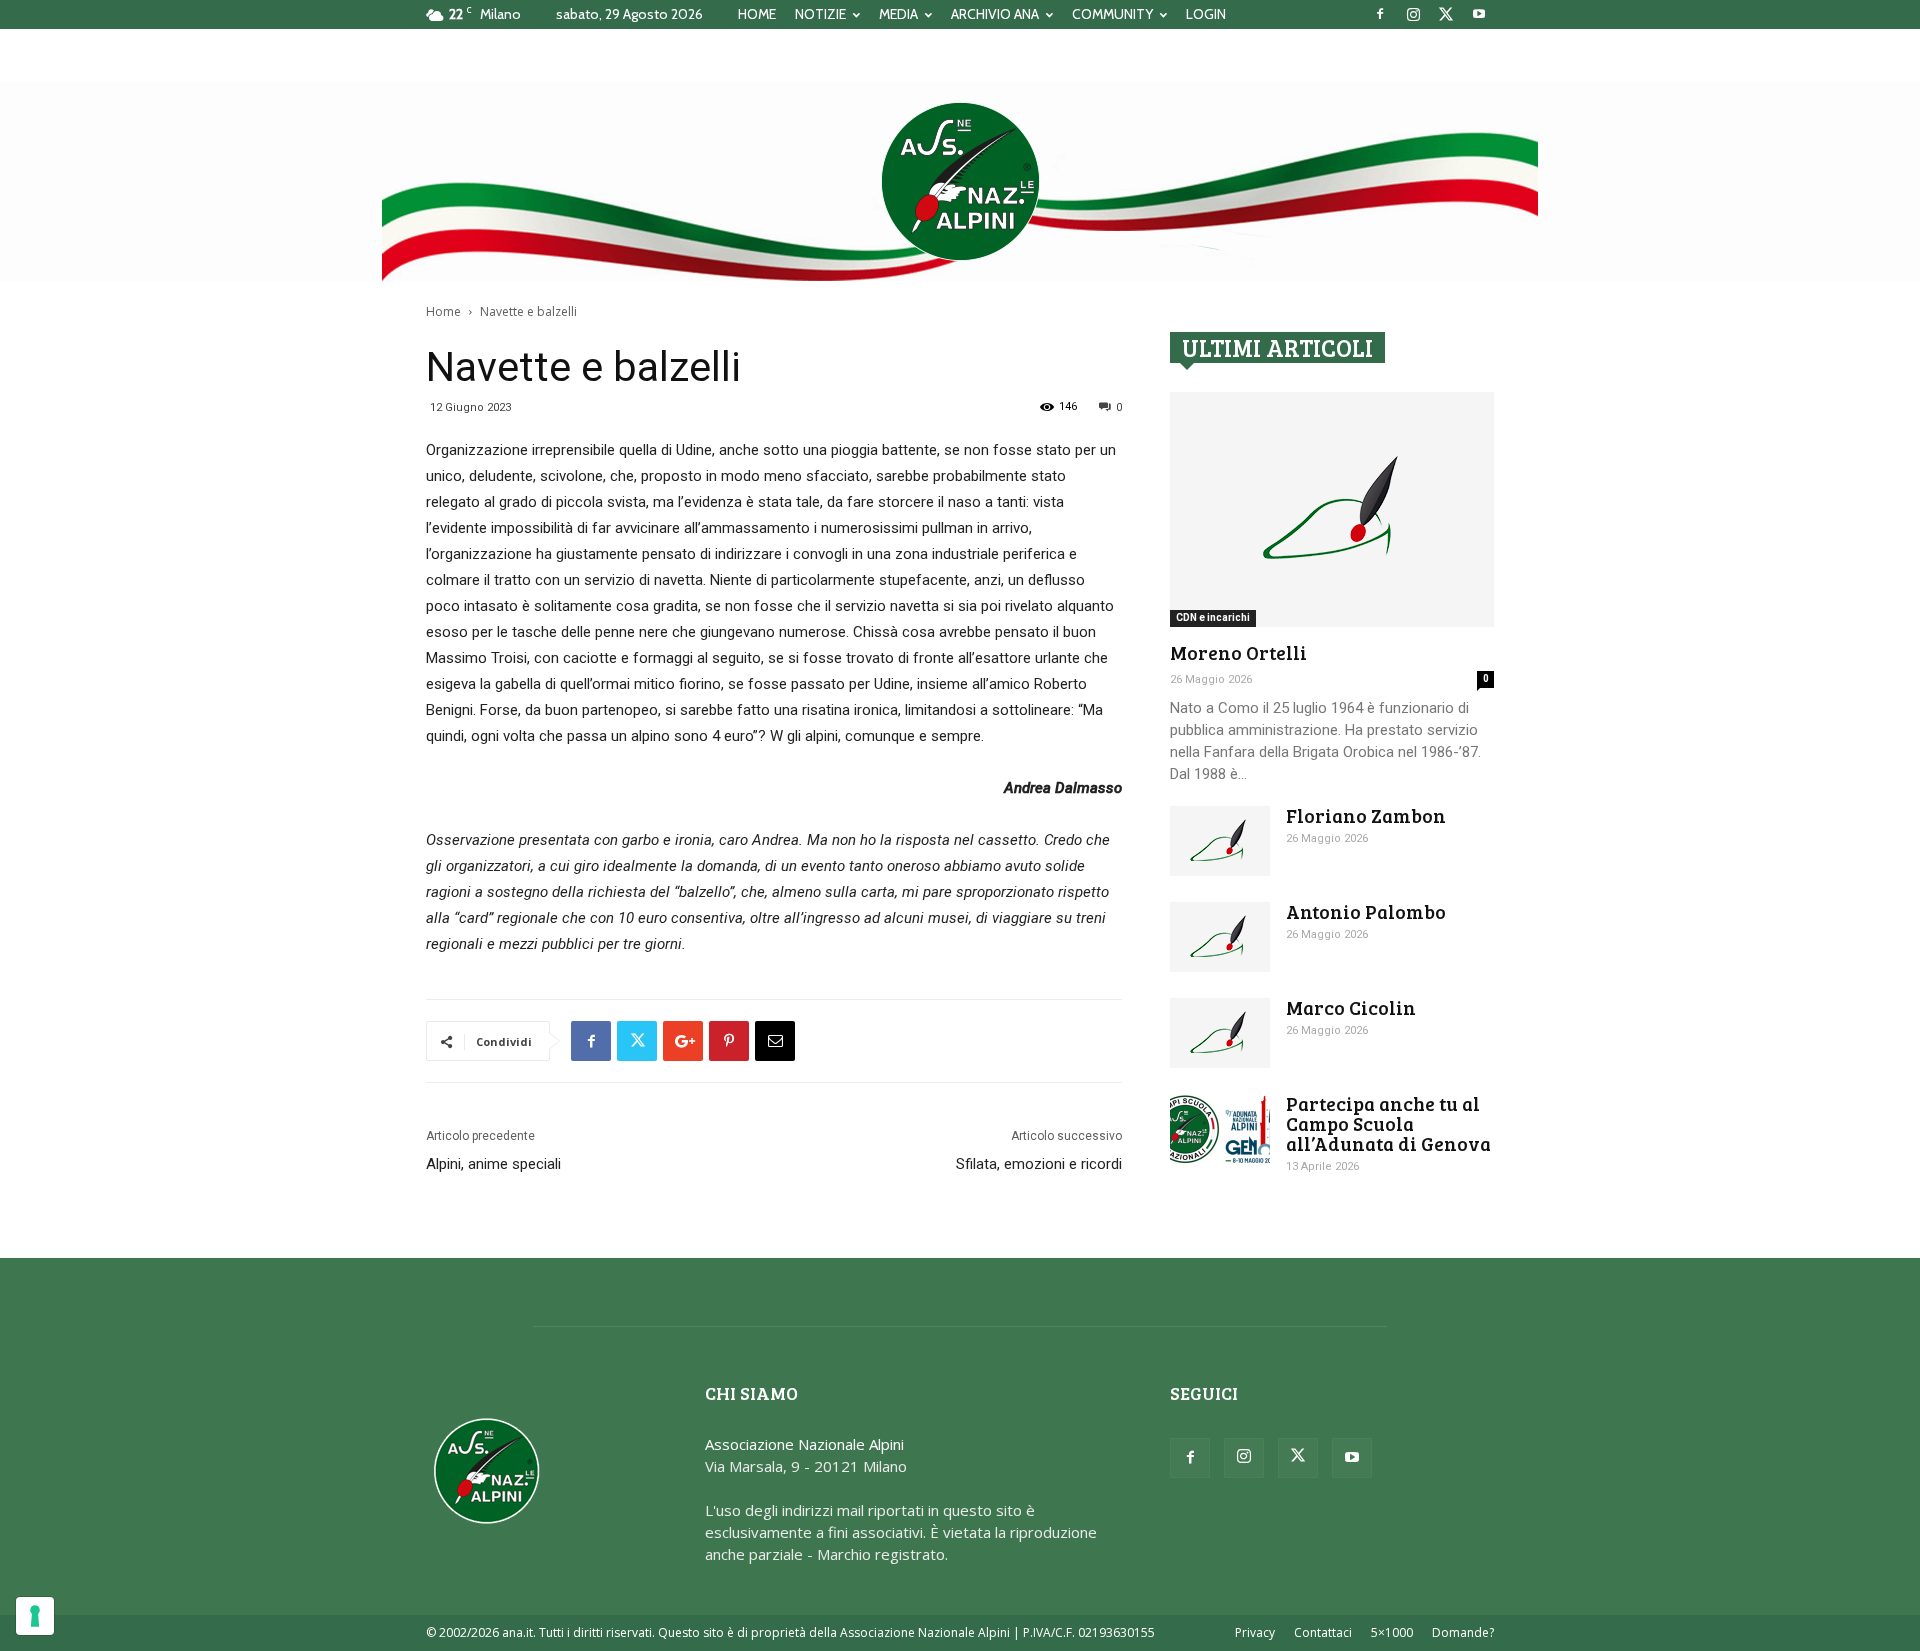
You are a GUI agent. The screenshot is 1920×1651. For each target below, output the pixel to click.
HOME (757, 14)
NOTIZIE (820, 14)
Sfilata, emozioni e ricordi (1039, 1164)
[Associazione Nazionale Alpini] (960, 181)
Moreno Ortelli (1238, 652)
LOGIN (1206, 14)
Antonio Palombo (1366, 911)
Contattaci (1323, 1632)
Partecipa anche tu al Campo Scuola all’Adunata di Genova (1388, 1123)
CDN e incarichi (1213, 617)
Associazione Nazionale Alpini (804, 1444)
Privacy (1255, 1632)
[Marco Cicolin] (1220, 1033)
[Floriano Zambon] (1220, 841)
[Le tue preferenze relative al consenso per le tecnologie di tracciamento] (35, 1616)
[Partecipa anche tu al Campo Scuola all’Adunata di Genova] (1220, 1129)
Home (443, 311)
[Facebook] (1380, 14)
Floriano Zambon (1366, 815)
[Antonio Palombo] (1220, 937)
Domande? (1463, 1632)
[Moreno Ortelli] (1332, 509)
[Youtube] (1479, 14)
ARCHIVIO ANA (995, 14)
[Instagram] (1413, 14)
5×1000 (1392, 1632)
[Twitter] (1446, 14)
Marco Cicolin (1351, 1007)
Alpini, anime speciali (493, 1164)
